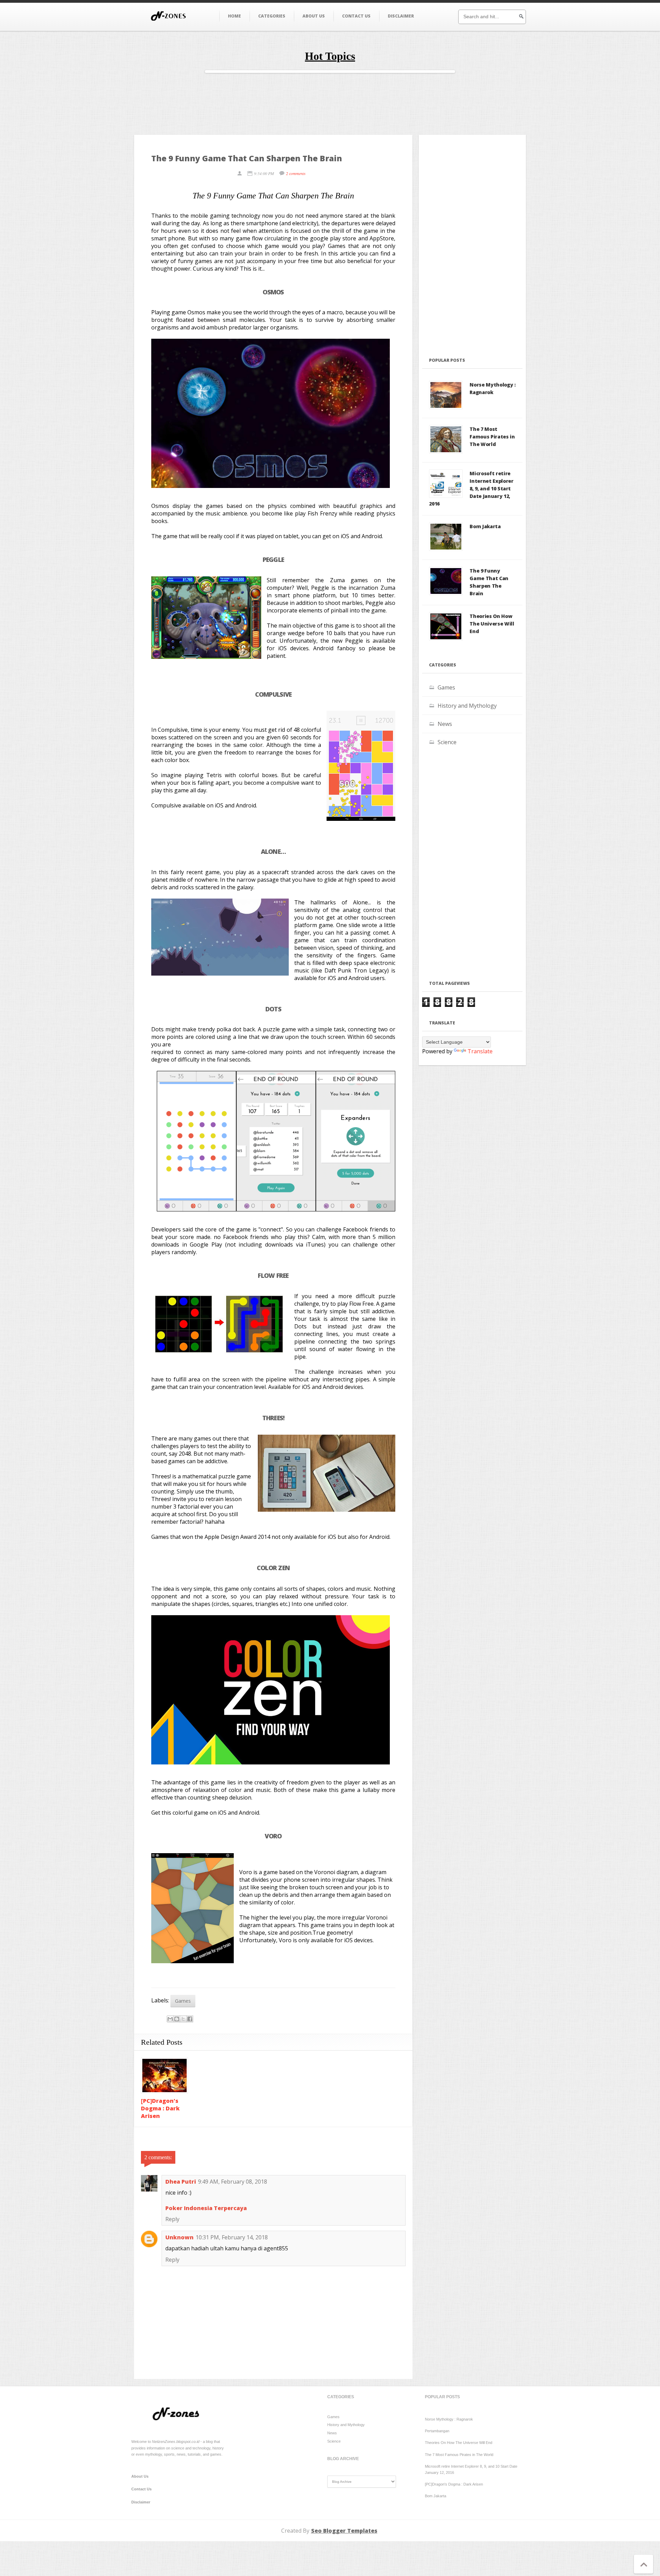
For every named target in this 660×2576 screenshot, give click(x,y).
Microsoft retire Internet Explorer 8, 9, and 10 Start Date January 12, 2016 (471, 488)
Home (234, 16)
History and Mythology (467, 706)
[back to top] (644, 2567)
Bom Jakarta (485, 526)
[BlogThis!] (177, 2019)
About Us (314, 16)
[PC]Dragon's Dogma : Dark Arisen (160, 2108)
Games (183, 2001)
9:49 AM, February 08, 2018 (233, 2182)
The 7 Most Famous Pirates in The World (492, 437)
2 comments (296, 173)
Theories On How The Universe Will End (492, 624)
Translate (480, 1051)
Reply (172, 2219)
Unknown (179, 2237)
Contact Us (356, 16)
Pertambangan (437, 2431)
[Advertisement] (330, 109)
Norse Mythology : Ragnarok (492, 388)
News (445, 724)
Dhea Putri (181, 2182)
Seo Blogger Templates (344, 2531)
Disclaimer (401, 16)
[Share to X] (183, 2019)
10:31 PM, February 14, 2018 (232, 2237)
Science (447, 742)
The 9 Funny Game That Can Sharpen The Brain (489, 582)
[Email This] (170, 2019)
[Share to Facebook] (190, 2019)
